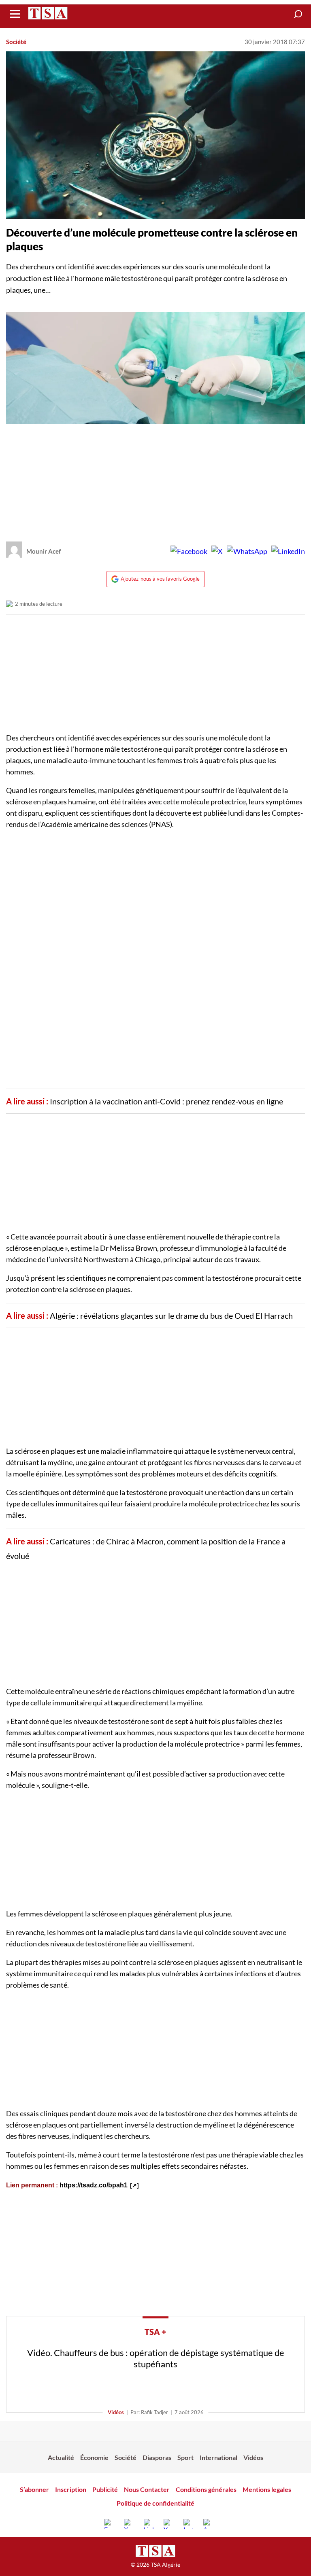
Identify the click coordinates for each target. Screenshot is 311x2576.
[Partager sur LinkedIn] (288, 551)
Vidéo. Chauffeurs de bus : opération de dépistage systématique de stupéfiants (156, 2358)
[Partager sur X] (217, 551)
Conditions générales (206, 2489)
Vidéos (116, 2412)
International (218, 2457)
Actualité (61, 2457)
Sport (185, 2457)
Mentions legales (267, 2489)
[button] (298, 14)
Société (16, 42)
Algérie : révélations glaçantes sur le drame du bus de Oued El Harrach (171, 1315)
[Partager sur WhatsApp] (247, 551)
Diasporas (157, 2457)
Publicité (105, 2489)
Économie (94, 2457)
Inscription (71, 2489)
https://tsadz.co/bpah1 (94, 2185)
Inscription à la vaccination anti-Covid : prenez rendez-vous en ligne (166, 1101)
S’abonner (34, 2489)
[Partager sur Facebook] (189, 551)
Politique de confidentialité (155, 2503)
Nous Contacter (147, 2489)
